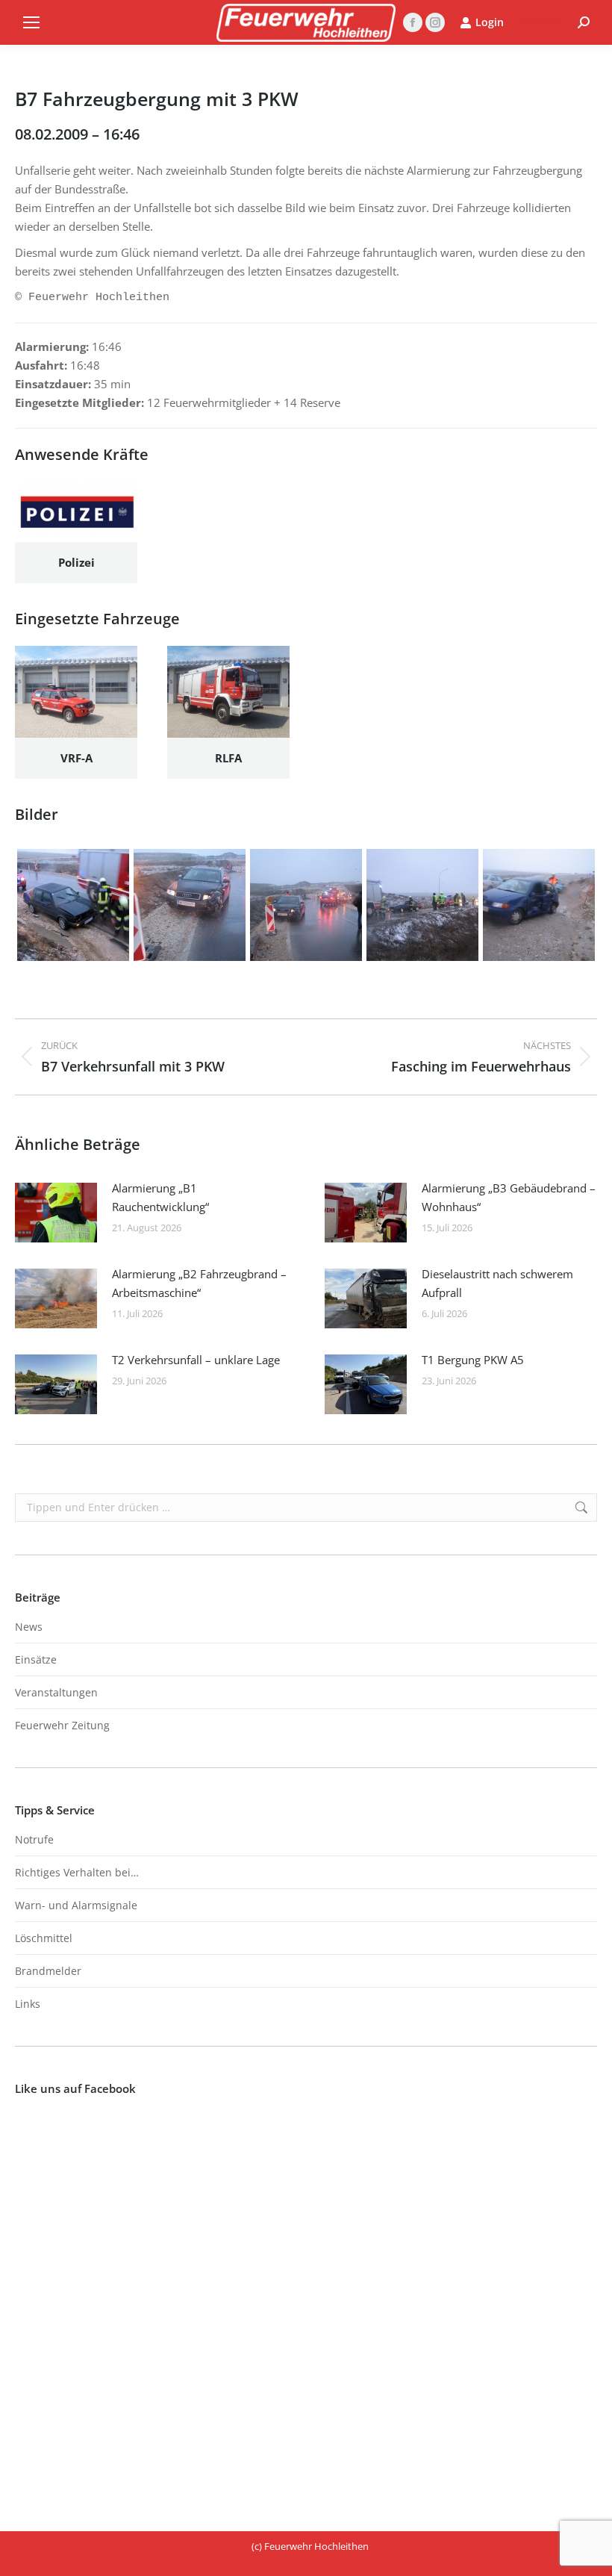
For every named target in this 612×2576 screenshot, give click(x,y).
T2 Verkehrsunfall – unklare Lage (196, 1360)
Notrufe (34, 1839)
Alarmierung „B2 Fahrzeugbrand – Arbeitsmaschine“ (199, 1283)
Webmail (541, 22)
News (29, 1627)
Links (28, 2004)
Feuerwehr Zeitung (62, 1725)
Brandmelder (48, 1971)
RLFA (228, 758)
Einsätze (36, 1659)
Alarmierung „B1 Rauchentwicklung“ (160, 1197)
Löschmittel (44, 1938)
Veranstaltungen (56, 1692)
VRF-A (76, 758)
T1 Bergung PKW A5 (473, 1360)
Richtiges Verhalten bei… (77, 1872)
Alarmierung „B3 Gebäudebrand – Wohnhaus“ (509, 1197)
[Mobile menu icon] (31, 22)
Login (490, 22)
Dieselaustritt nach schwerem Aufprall (497, 1283)
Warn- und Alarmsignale (76, 1905)
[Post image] (56, 1213)
